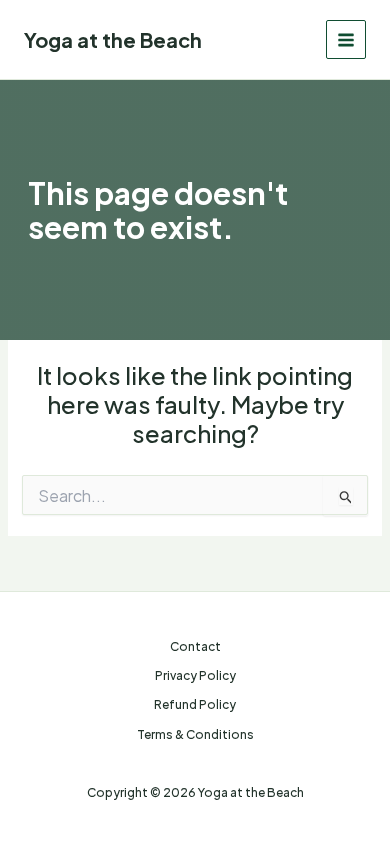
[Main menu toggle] (346, 40)
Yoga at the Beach (113, 39)
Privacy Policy (195, 675)
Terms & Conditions (195, 734)
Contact (195, 646)
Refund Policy (195, 704)
